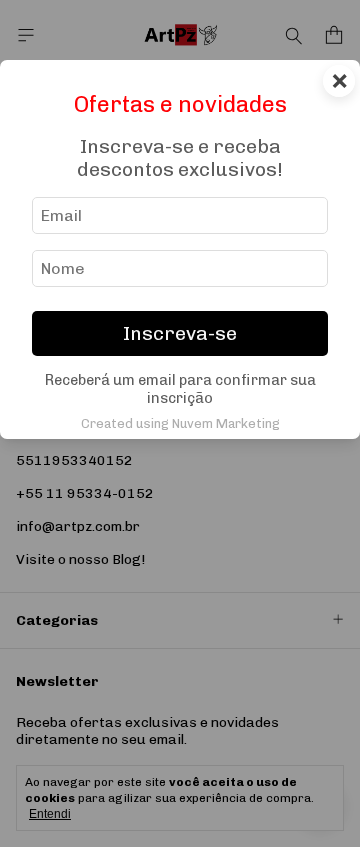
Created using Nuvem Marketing (180, 423)
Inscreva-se (180, 333)
